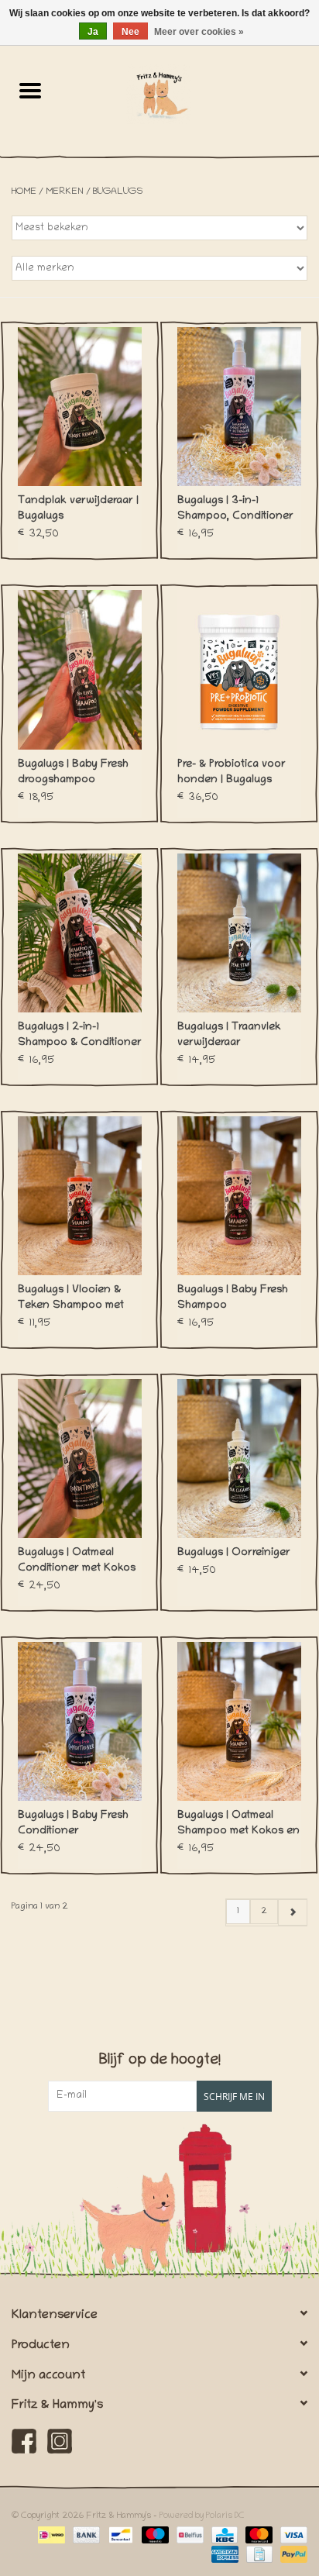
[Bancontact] (119, 2535)
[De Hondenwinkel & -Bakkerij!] (190, 95)
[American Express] (223, 2555)
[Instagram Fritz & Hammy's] (60, 2441)
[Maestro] (154, 2535)
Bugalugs (118, 192)
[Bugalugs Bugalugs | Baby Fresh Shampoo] (239, 1196)
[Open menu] (30, 90)
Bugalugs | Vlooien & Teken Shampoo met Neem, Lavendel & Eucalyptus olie (71, 1299)
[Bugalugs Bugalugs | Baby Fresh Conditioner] (80, 1721)
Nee (130, 32)
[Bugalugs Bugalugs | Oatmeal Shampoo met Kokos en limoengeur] (239, 1721)
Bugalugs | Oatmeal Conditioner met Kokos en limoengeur (77, 1562)
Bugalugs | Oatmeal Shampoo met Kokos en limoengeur (238, 1825)
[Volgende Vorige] (292, 1912)
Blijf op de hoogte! (160, 2061)
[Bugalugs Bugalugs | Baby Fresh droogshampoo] (80, 669)
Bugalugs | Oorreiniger (234, 1553)
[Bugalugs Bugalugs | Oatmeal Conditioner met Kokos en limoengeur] (80, 1459)
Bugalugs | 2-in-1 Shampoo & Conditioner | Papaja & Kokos (80, 1036)
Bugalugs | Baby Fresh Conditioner (73, 1824)
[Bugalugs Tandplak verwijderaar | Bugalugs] (80, 407)
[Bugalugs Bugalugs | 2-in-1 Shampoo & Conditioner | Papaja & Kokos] (80, 933)
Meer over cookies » (199, 32)
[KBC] (223, 2535)
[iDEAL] (50, 2535)
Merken (65, 192)
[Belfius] (188, 2535)
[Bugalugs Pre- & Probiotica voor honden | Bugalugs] (239, 669)
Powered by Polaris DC (202, 2516)
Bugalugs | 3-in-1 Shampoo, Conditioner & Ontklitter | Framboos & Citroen (236, 510)
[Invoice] (258, 2555)
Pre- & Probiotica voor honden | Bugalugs (232, 772)
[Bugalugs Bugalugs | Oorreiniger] (239, 1459)
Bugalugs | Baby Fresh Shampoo (233, 1298)
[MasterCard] (257, 2535)
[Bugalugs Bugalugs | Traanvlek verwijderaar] (239, 933)
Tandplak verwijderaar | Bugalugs (78, 509)
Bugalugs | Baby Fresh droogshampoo (73, 772)
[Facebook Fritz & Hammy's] (24, 2441)
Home (24, 192)
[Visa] (291, 2535)
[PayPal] (291, 2555)
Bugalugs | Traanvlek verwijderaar (229, 1035)
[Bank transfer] (85, 2535)
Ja (93, 32)
